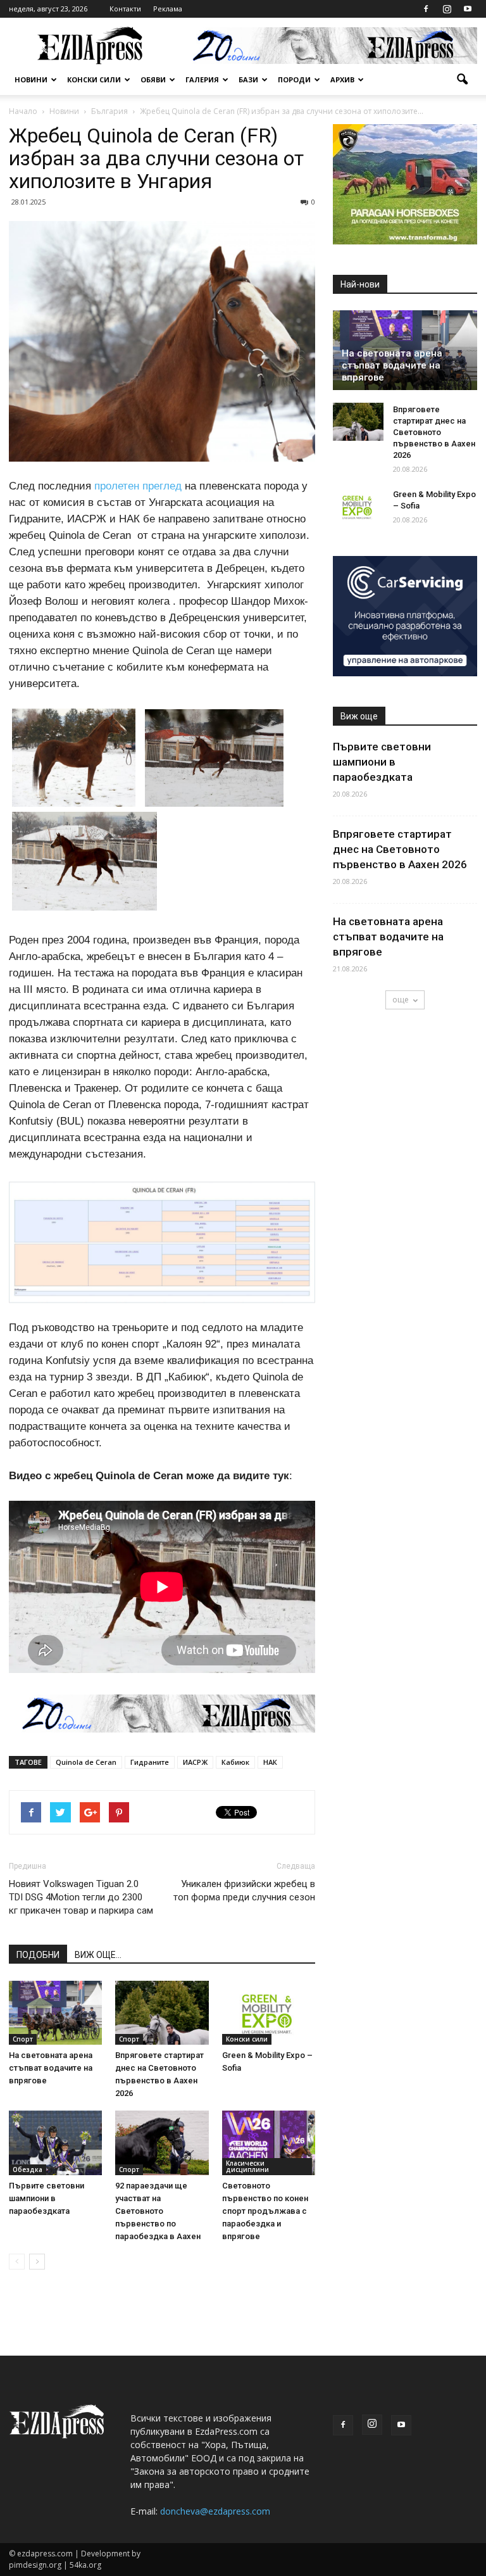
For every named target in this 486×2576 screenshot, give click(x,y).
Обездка (28, 2169)
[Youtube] (468, 9)
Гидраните (150, 1762)
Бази (248, 79)
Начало (23, 111)
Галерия (202, 79)
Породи (294, 79)
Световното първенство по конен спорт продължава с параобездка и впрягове (265, 2211)
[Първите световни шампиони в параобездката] (55, 2143)
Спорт (23, 2039)
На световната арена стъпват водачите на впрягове (51, 2068)
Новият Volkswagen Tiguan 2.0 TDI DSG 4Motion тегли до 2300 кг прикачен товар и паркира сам (81, 1897)
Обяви (153, 79)
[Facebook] (426, 9)
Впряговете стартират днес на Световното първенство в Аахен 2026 (434, 432)
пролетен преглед (138, 486)
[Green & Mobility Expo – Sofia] (269, 2013)
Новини (31, 79)
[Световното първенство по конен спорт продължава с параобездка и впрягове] (269, 2143)
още (401, 1000)
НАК (270, 1762)
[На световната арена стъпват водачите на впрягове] (55, 2013)
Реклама (168, 9)
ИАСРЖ (195, 1762)
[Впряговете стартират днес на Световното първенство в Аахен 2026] (162, 2013)
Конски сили (94, 79)
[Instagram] (447, 9)
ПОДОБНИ (38, 1955)
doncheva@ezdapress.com (215, 2511)
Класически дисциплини (247, 2166)
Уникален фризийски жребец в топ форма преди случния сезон (244, 1891)
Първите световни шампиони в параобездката (47, 2198)
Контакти (125, 9)
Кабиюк (235, 1762)
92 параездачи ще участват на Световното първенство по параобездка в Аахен (158, 2211)
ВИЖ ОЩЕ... (98, 1955)
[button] (462, 80)
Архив (342, 79)
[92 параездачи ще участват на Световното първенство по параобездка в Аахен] (162, 2143)
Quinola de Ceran (86, 1762)
